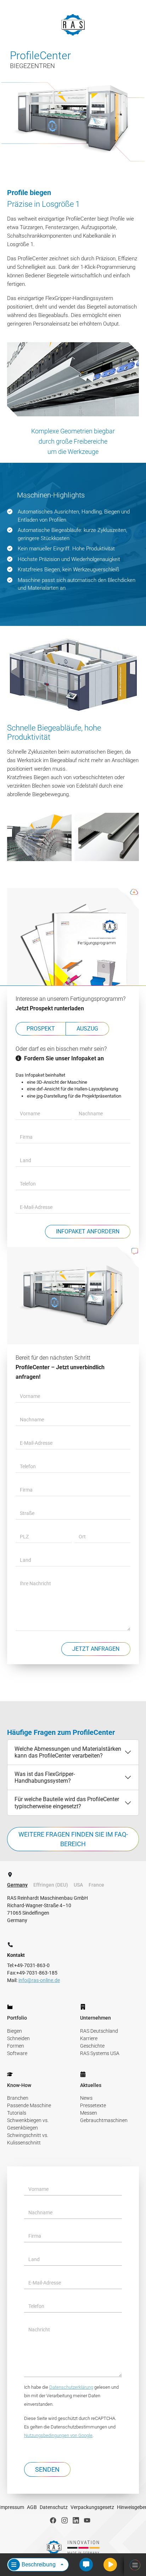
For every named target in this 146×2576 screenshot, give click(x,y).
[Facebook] (53, 2520)
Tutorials (17, 2113)
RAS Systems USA (100, 2053)
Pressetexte (93, 2105)
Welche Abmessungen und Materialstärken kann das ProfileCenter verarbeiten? (68, 1752)
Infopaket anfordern (88, 1231)
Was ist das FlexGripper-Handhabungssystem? (45, 1777)
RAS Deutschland (99, 2031)
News (86, 2098)
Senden (47, 2469)
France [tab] (96, 1885)
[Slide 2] (79, 1687)
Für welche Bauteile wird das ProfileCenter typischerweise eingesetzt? (67, 1803)
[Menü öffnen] (135, 2565)
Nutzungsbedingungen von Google (58, 2435)
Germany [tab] (17, 1885)
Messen (89, 2113)
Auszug (87, 1029)
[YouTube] (87, 2520)
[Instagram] (64, 2520)
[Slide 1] (67, 1687)
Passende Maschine (29, 2105)
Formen (16, 2046)
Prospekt (41, 1029)
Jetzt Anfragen (96, 1649)
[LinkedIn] (76, 2520)
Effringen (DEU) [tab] (51, 1885)
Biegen (15, 2031)
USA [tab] (78, 1885)
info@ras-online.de (39, 1980)
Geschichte (92, 2046)
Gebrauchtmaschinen (104, 2120)
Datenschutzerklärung (71, 2387)
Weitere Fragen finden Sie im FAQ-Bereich (73, 1839)
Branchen (18, 2098)
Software (17, 2053)
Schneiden (18, 2038)
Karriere (89, 2038)
